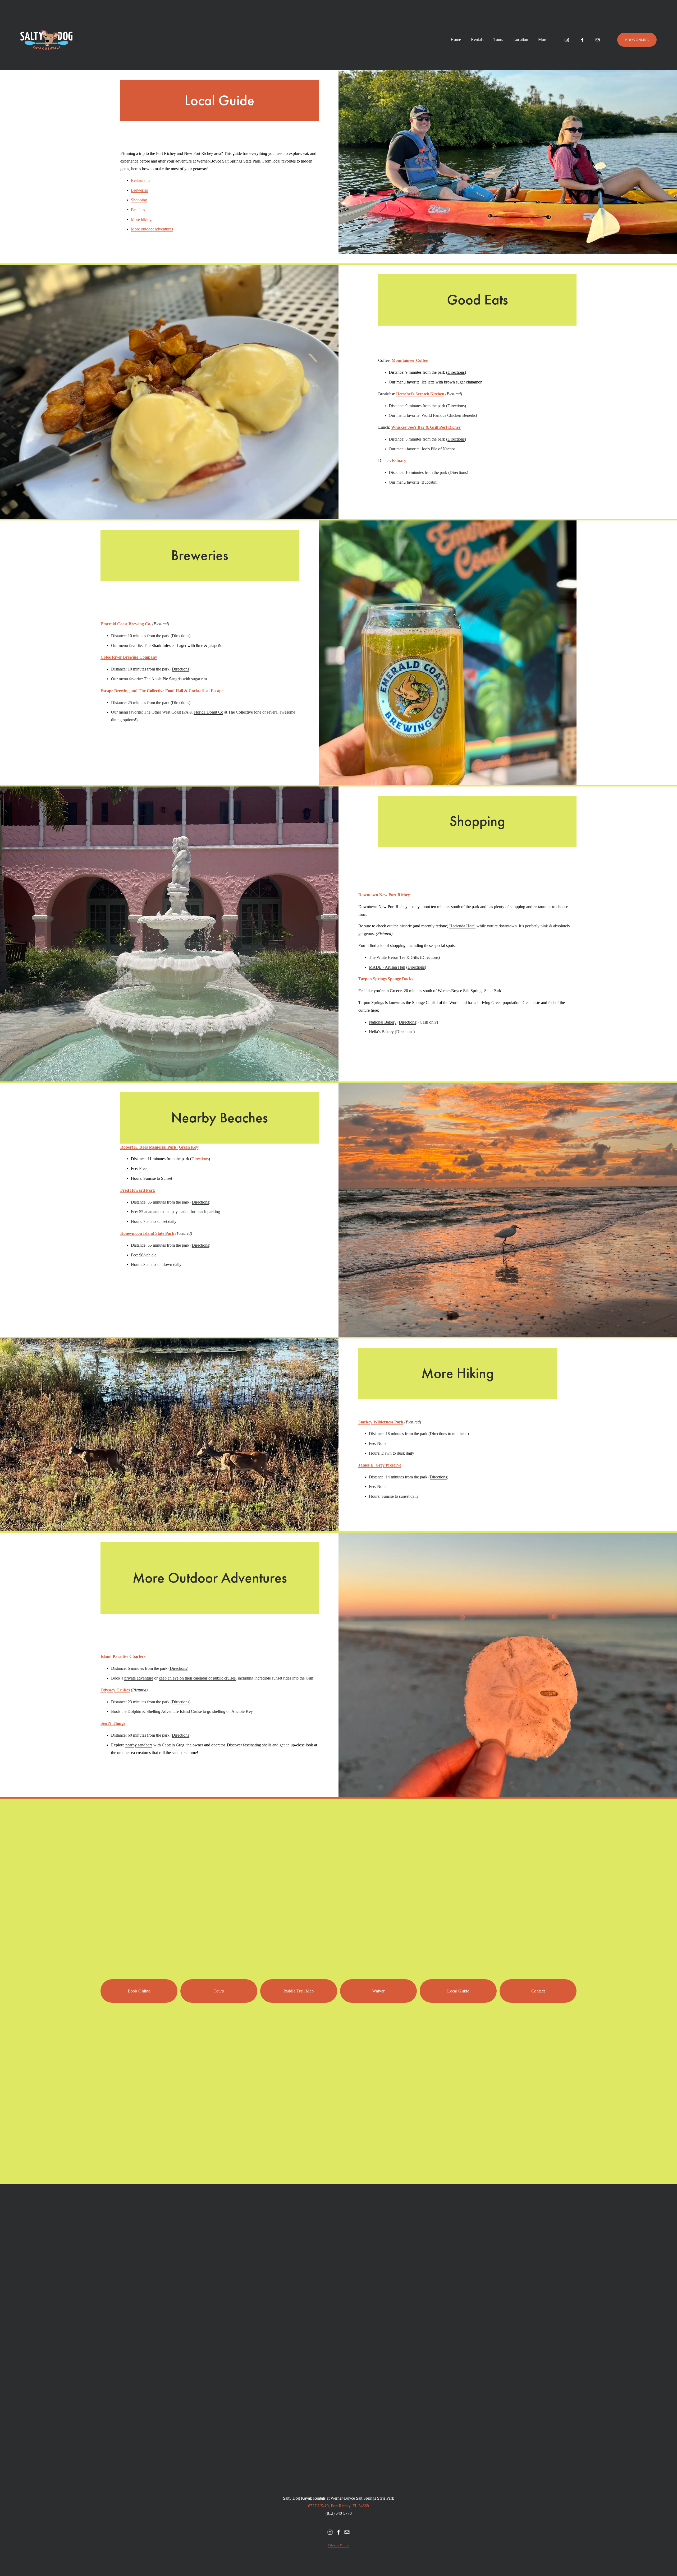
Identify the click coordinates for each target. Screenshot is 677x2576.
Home (456, 40)
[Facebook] (582, 40)
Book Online (139, 1991)
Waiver (378, 1991)
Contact (538, 1991)
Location (521, 40)
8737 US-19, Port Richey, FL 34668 (338, 2506)
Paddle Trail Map (299, 1991)
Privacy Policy (339, 2545)
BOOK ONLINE (637, 40)
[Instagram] (567, 40)
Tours (498, 40)
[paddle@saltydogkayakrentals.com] (598, 40)
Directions (200, 1159)
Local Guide (458, 1991)
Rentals (477, 40)
